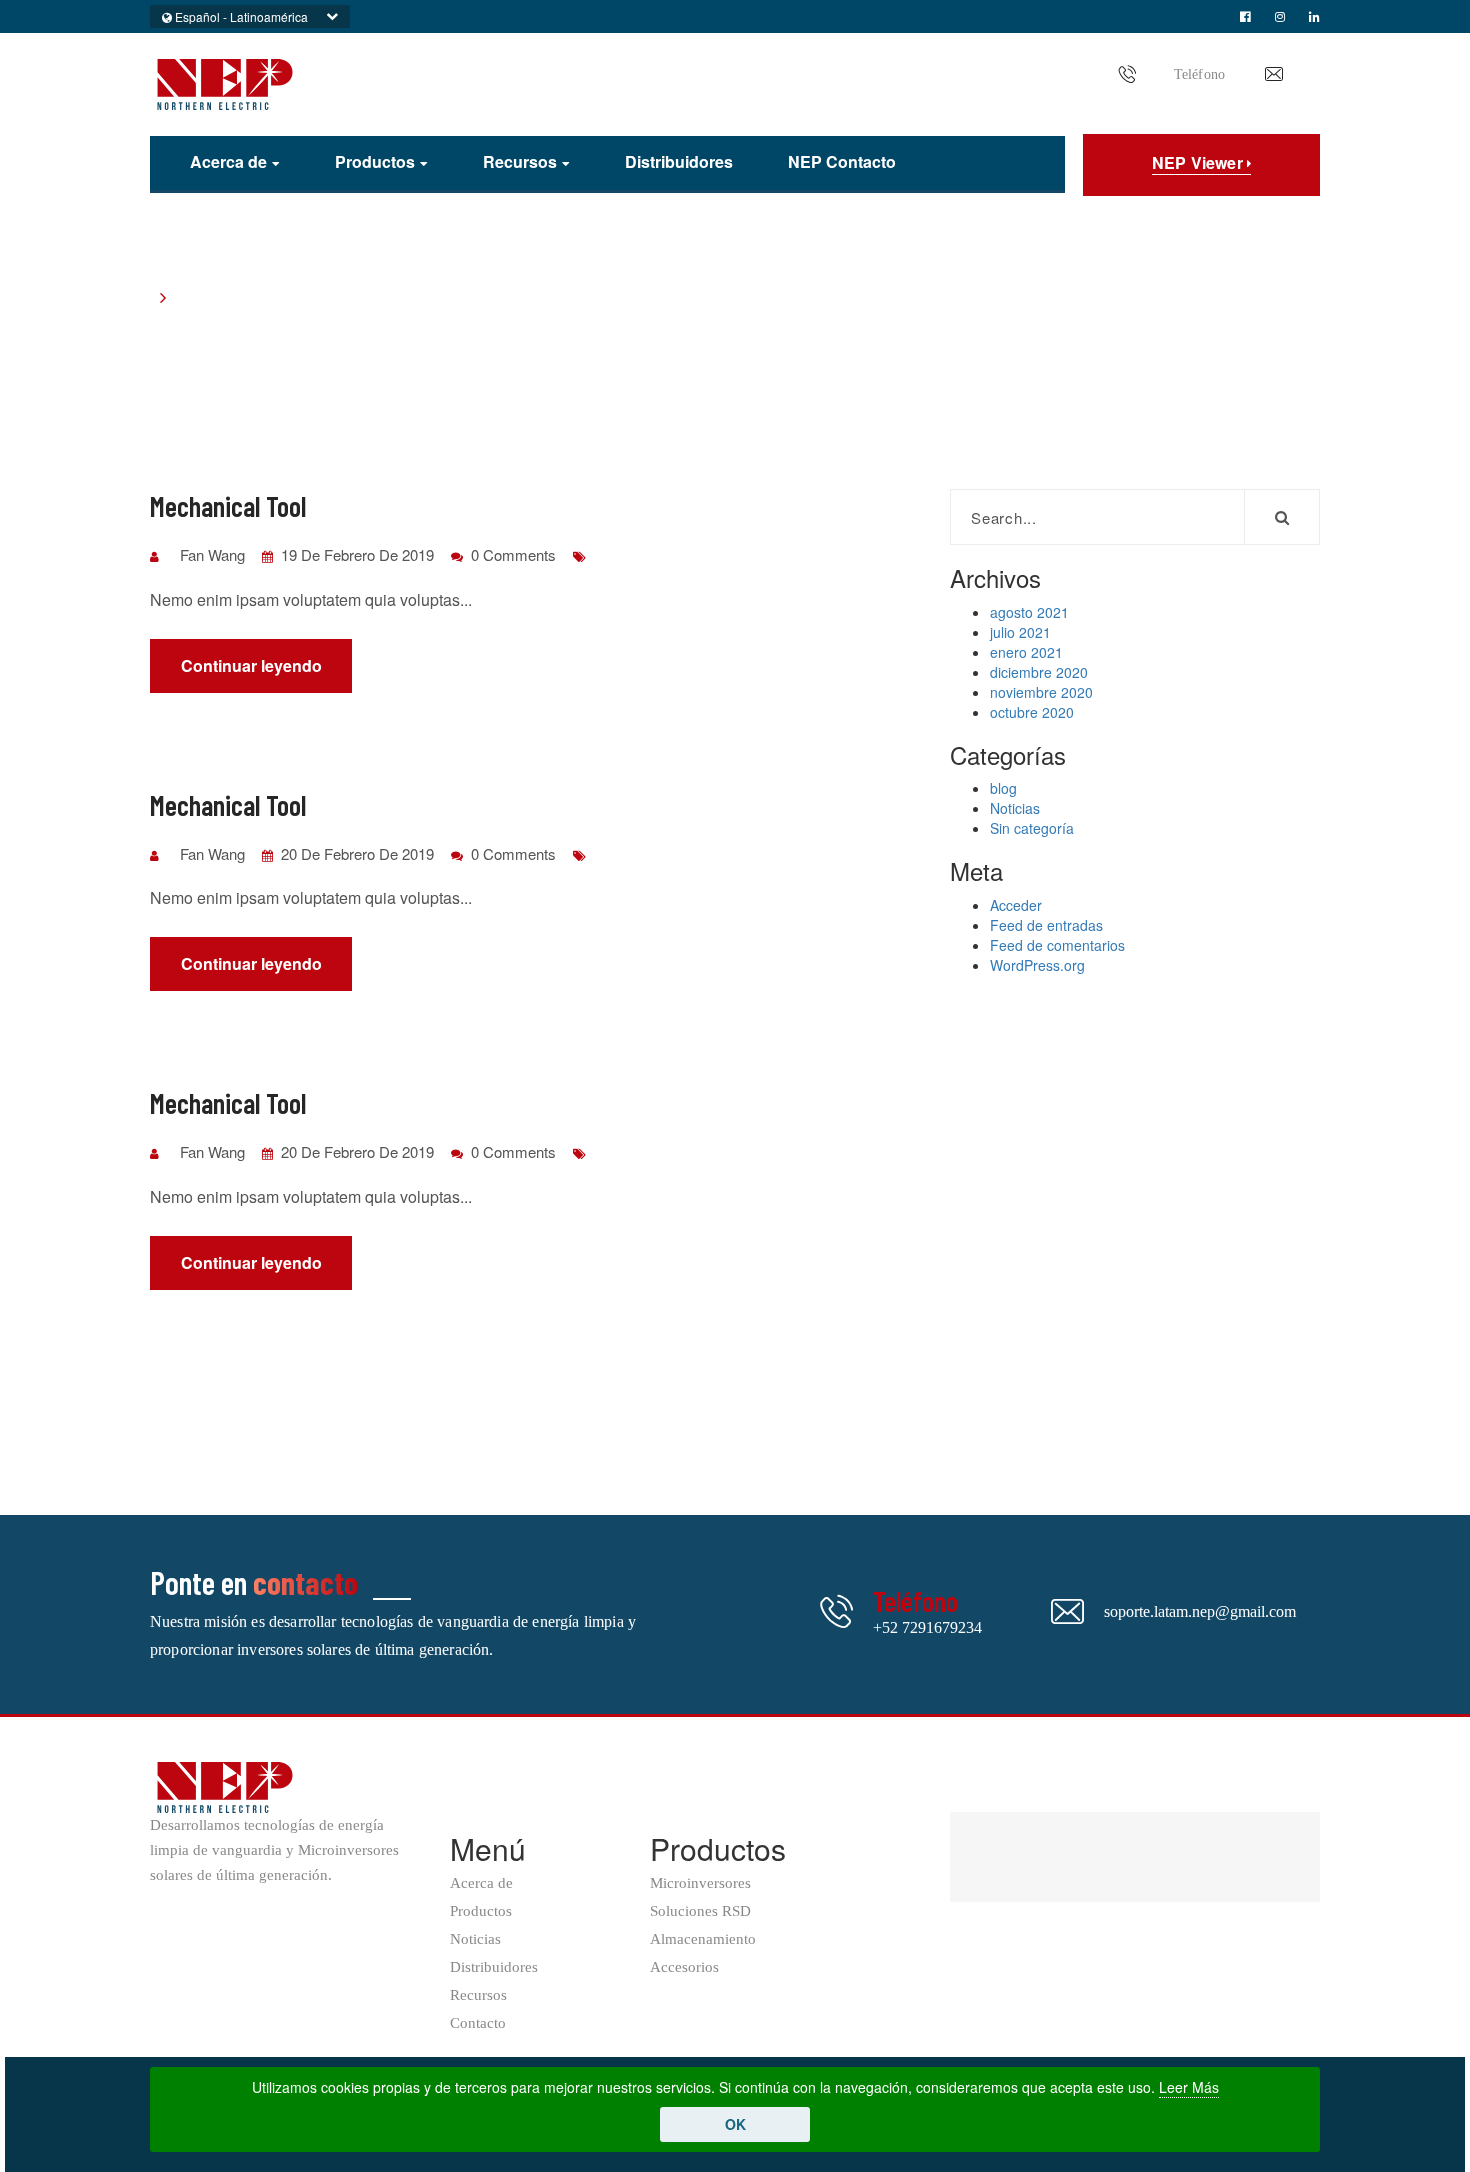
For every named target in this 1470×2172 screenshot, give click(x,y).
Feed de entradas (1046, 925)
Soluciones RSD (700, 1911)
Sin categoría (1032, 828)
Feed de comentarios (1057, 945)
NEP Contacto (842, 162)
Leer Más (1189, 2087)
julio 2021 (1020, 632)
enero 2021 (1026, 652)
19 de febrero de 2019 (355, 554)
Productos (375, 162)
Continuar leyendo (251, 665)
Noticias (1015, 808)
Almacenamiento (703, 1939)
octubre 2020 (1032, 712)
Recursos (520, 162)
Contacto (478, 2023)
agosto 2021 (1029, 612)
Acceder (1016, 905)
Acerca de (228, 162)
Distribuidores (679, 162)
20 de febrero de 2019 (355, 853)
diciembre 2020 (1039, 672)
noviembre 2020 (1041, 692)
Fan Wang (212, 554)
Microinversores (700, 1883)
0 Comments (511, 554)
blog (1003, 788)
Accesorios (684, 1967)
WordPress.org (1037, 965)
